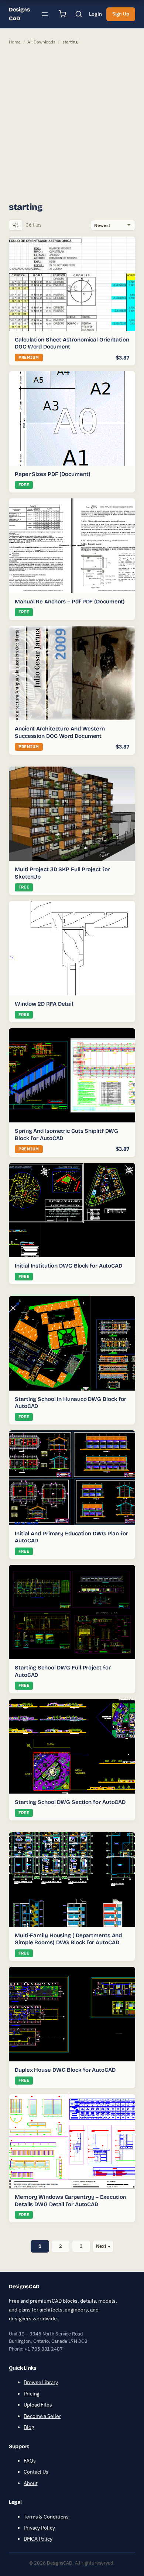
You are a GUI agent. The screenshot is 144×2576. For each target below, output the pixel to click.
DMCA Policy (38, 2539)
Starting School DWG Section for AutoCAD (70, 1802)
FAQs (30, 2461)
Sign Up (121, 14)
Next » (103, 2246)
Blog (29, 2427)
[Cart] (62, 14)
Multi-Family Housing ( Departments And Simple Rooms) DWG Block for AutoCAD (68, 1939)
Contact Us (36, 2472)
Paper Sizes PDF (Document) (52, 474)
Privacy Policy (39, 2528)
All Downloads (41, 42)
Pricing (31, 2394)
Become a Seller (42, 2416)
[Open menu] (45, 14)
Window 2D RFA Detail (44, 1004)
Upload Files (38, 2405)
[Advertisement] (72, 123)
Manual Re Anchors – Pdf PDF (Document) (70, 602)
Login (95, 14)
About (31, 2483)
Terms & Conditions (46, 2517)
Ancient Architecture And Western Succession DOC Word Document (60, 732)
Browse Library (41, 2382)
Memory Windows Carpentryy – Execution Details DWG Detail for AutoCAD (70, 2201)
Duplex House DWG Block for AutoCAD (65, 2070)
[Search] (79, 14)
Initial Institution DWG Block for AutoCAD (68, 1266)
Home (15, 42)
